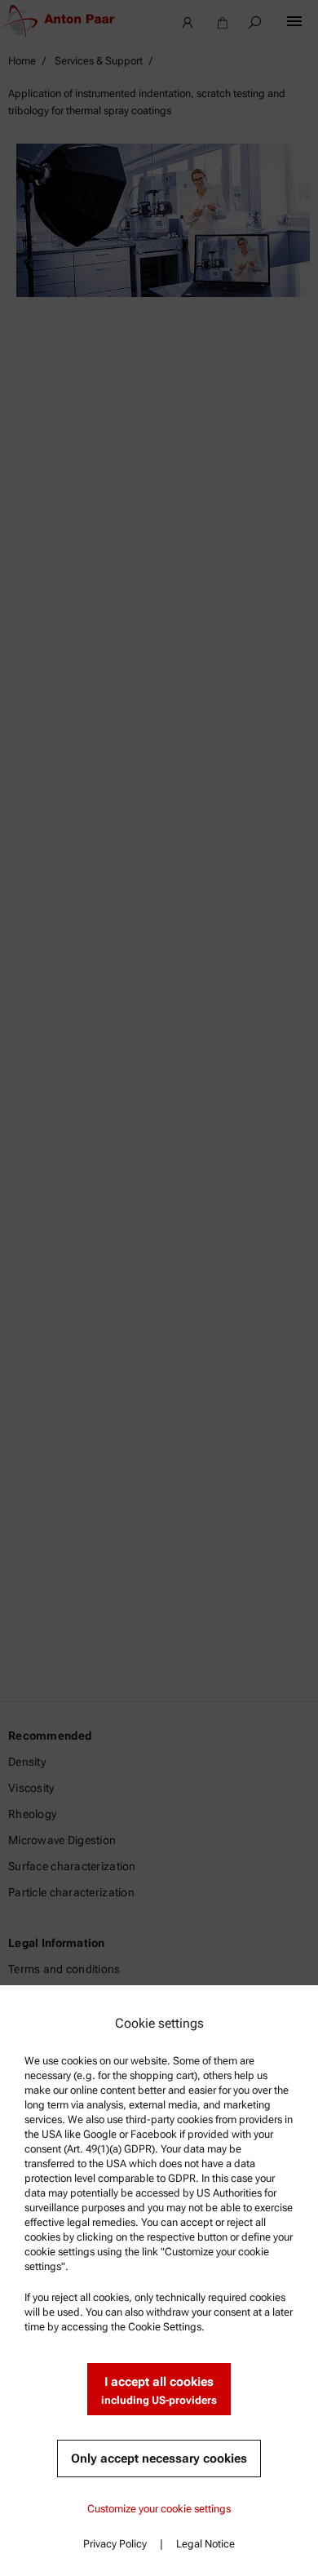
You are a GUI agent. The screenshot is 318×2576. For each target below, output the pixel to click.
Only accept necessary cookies (159, 2459)
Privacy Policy (115, 2544)
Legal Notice (205, 2544)
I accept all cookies (159, 2390)
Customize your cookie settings (159, 2509)
